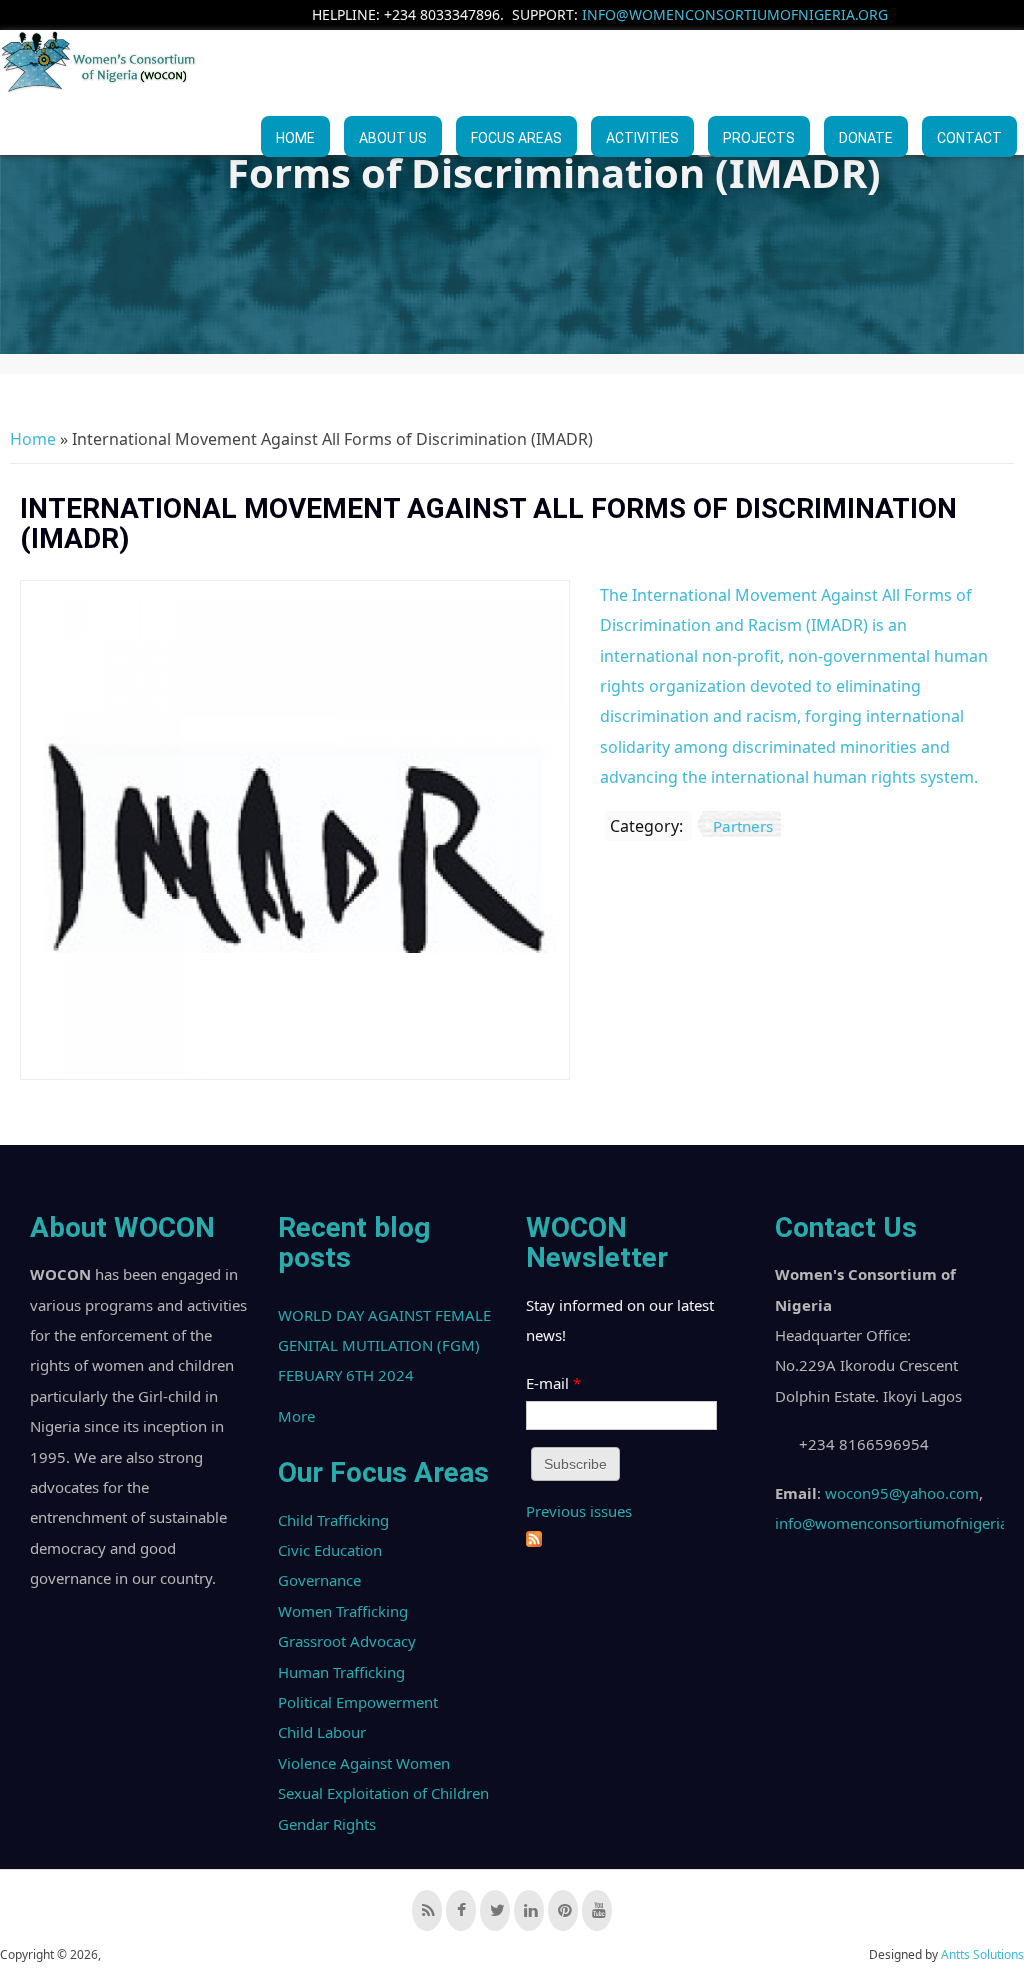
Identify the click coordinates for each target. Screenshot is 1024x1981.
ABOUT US (393, 138)
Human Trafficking (341, 1672)
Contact (969, 138)
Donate (866, 138)
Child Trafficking (333, 1520)
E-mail (553, 1383)
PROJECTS (759, 138)
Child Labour (322, 1732)
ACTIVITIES (642, 138)
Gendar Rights (327, 1824)
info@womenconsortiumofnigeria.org (735, 14)
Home (295, 138)
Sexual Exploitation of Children (383, 1793)
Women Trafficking (343, 1611)
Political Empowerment (358, 1702)
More (296, 1416)
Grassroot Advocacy (347, 1641)
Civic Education (330, 1550)
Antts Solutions (982, 1954)
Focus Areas (516, 138)
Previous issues (579, 1511)
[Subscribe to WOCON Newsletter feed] (534, 1541)
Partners (743, 826)
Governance (319, 1580)
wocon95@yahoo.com (902, 1493)
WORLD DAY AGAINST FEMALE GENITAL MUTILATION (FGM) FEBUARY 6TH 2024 (384, 1345)
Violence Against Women (364, 1763)
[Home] (99, 62)
